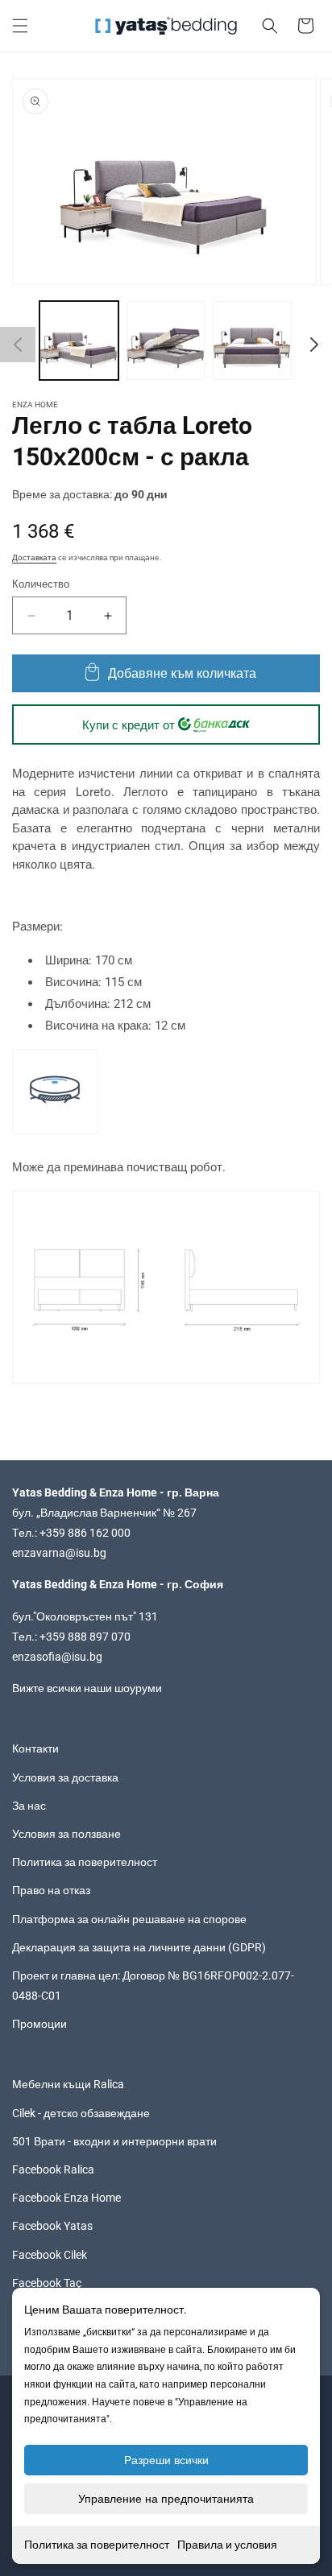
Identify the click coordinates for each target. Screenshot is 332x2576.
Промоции (39, 2024)
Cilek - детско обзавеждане (81, 2113)
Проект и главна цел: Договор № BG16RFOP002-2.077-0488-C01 (153, 1986)
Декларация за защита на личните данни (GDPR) (139, 1947)
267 (187, 1513)
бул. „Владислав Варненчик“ (87, 1513)
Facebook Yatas (52, 2226)
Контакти (35, 1748)
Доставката (34, 557)
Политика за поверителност (97, 2545)
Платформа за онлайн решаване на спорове (129, 1919)
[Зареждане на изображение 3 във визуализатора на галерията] (252, 341)
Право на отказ (51, 1890)
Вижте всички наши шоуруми (87, 1688)
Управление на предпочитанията (166, 2499)
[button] (20, 26)
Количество (41, 584)
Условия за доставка (65, 1777)
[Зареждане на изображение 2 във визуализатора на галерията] (166, 341)
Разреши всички (166, 2460)
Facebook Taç (47, 2283)
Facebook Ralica (53, 2169)
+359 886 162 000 (85, 1533)
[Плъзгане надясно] (314, 345)
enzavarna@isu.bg (59, 1553)
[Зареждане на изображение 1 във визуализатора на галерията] (79, 341)
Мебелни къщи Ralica (68, 2084)
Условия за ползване (66, 1834)
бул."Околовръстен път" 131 (85, 1616)
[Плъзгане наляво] (18, 345)
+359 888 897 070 (85, 1637)
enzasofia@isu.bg (57, 1657)
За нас (29, 1806)
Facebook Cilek (50, 2255)
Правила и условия (227, 2545)
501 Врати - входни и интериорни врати (114, 2141)
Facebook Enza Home (66, 2198)
